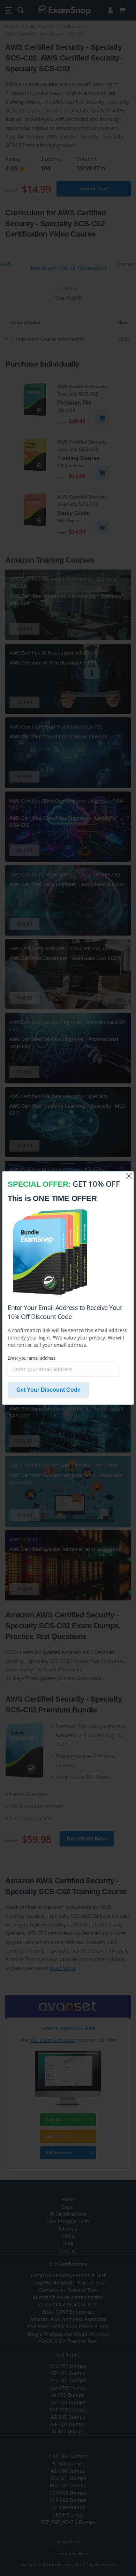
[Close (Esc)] (129, 1176)
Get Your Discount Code (48, 1390)
